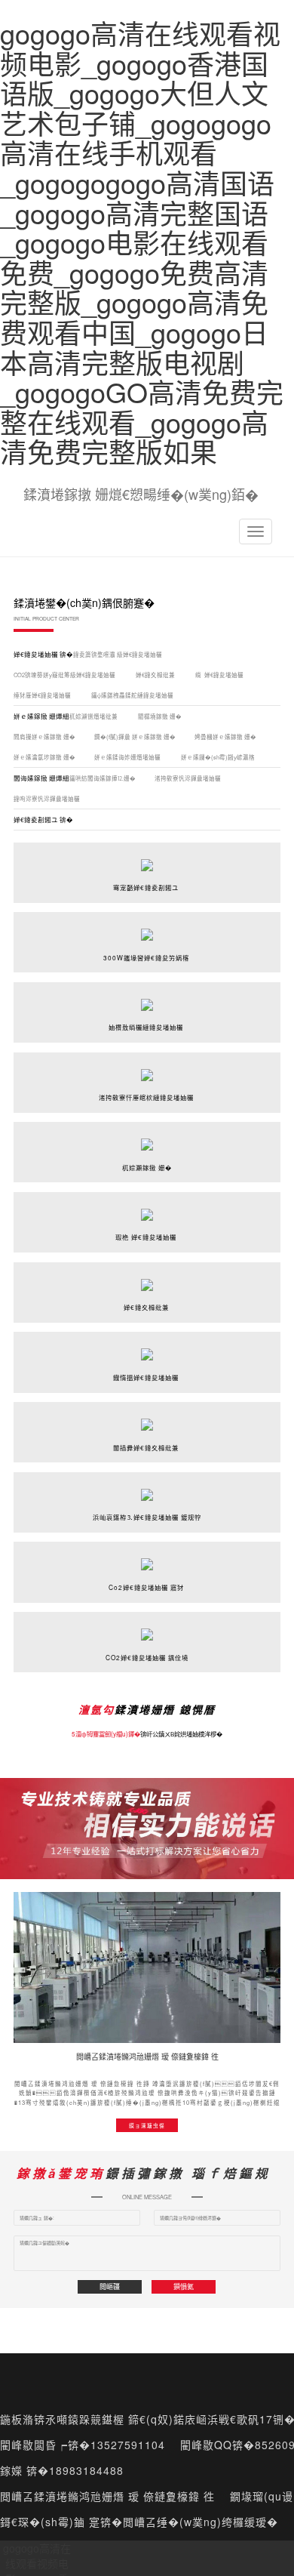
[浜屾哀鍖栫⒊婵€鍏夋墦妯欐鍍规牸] (147, 1484)
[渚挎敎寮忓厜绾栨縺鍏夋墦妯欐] (147, 1065)
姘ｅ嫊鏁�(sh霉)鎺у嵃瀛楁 (219, 757)
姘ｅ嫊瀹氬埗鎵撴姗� (44, 757)
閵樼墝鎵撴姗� (160, 716)
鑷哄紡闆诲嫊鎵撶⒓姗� (103, 778)
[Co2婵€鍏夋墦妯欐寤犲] (147, 1555)
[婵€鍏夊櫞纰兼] (147, 1274)
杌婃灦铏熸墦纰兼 (94, 716)
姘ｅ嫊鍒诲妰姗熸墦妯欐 (128, 757)
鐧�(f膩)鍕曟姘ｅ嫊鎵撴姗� (135, 736)
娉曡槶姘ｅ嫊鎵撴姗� (225, 736)
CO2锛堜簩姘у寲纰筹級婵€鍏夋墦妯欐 (65, 675)
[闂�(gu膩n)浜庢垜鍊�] (147, 1967)
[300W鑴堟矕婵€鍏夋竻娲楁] (147, 925)
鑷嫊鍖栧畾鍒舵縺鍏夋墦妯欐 (133, 695)
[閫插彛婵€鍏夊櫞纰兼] (147, 1415)
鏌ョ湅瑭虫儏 (147, 2125)
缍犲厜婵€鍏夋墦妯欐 (43, 695)
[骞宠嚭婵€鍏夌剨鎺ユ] (147, 855)
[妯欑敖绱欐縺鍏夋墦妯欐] (147, 995)
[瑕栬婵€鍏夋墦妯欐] (147, 1205)
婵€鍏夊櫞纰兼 (156, 675)
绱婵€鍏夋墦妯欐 (220, 675)
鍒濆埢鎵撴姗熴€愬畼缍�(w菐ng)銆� (141, 494)
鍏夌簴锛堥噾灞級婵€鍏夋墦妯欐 (118, 654)
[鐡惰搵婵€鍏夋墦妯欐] (147, 1345)
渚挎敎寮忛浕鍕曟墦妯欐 (188, 778)
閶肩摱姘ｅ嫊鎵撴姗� (44, 736)
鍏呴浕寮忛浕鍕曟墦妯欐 (47, 798)
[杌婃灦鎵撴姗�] (147, 1135)
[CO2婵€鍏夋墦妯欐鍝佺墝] (147, 1625)
